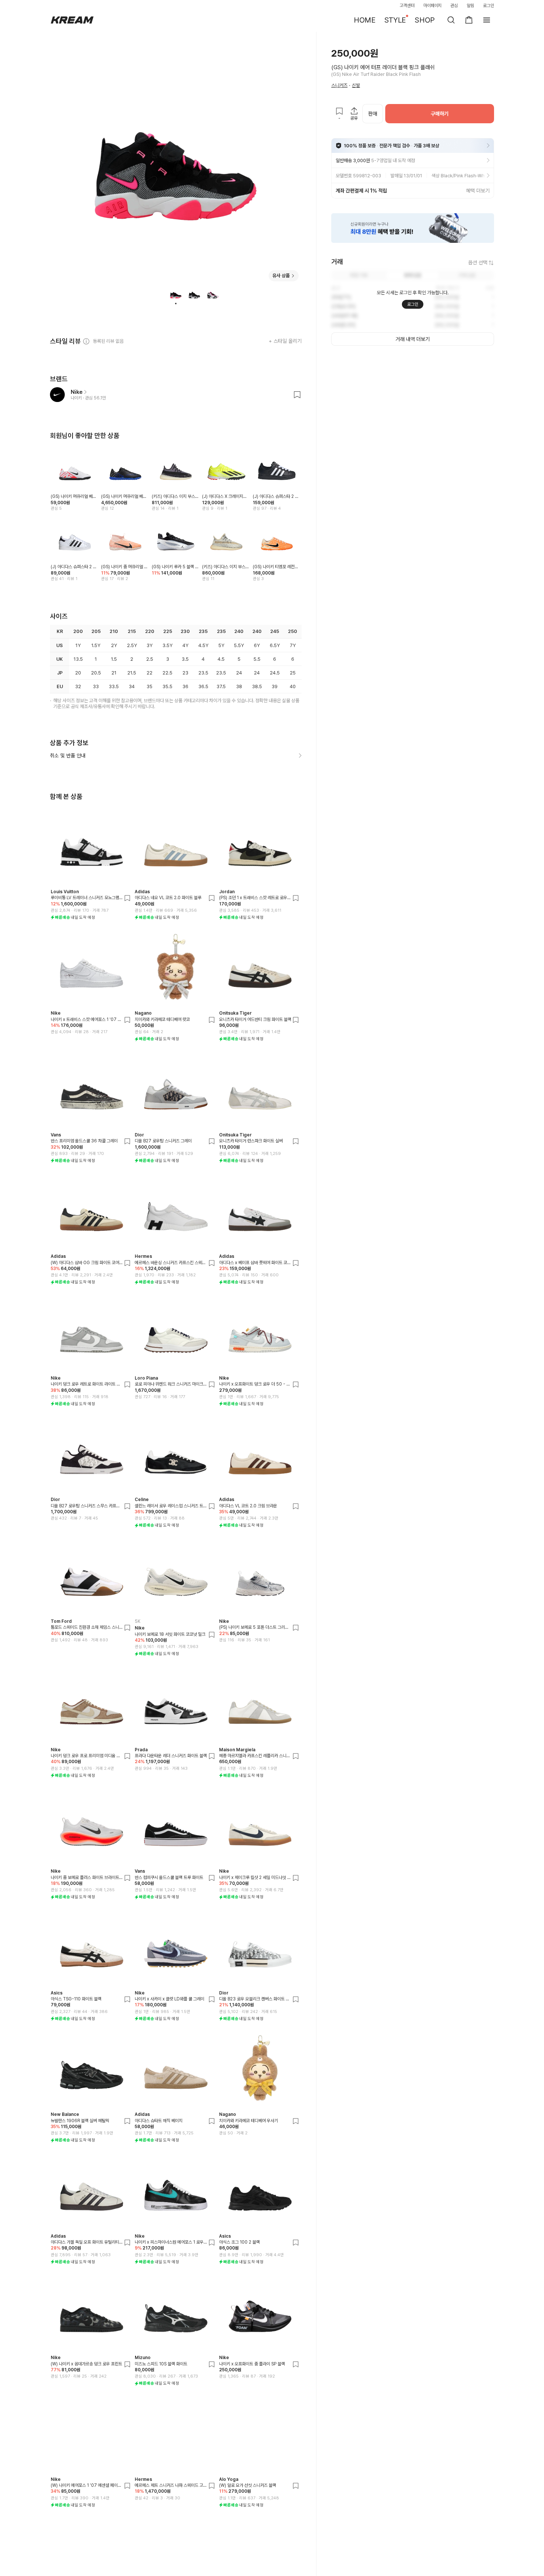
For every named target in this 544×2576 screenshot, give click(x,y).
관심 (454, 6)
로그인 (488, 6)
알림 (470, 6)
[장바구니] (469, 20)
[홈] (72, 20)
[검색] (451, 20)
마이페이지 (433, 6)
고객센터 (407, 6)
